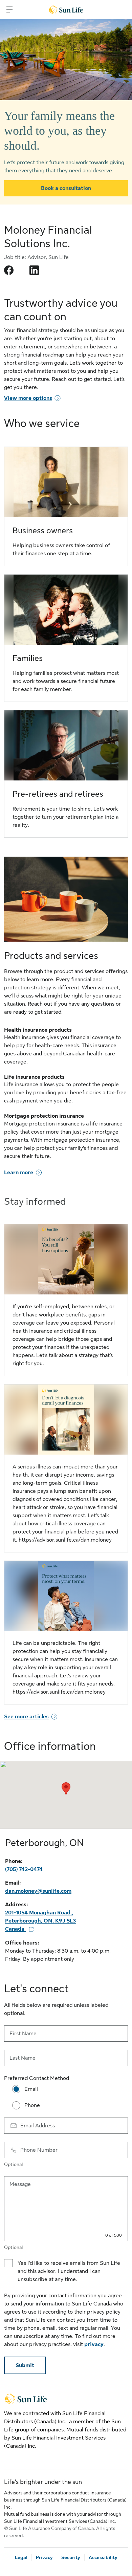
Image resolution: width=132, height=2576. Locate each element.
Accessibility (103, 2557)
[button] (66, 1789)
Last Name (23, 2058)
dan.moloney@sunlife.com (38, 1891)
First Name (23, 2034)
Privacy (44, 2557)
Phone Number (39, 2150)
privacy (94, 2344)
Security (71, 2557)
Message (20, 2184)
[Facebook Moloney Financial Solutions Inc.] (9, 270)
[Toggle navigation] (9, 9)
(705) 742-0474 (24, 1869)
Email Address (38, 2126)
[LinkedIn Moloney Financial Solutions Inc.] (34, 270)
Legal (21, 2557)
